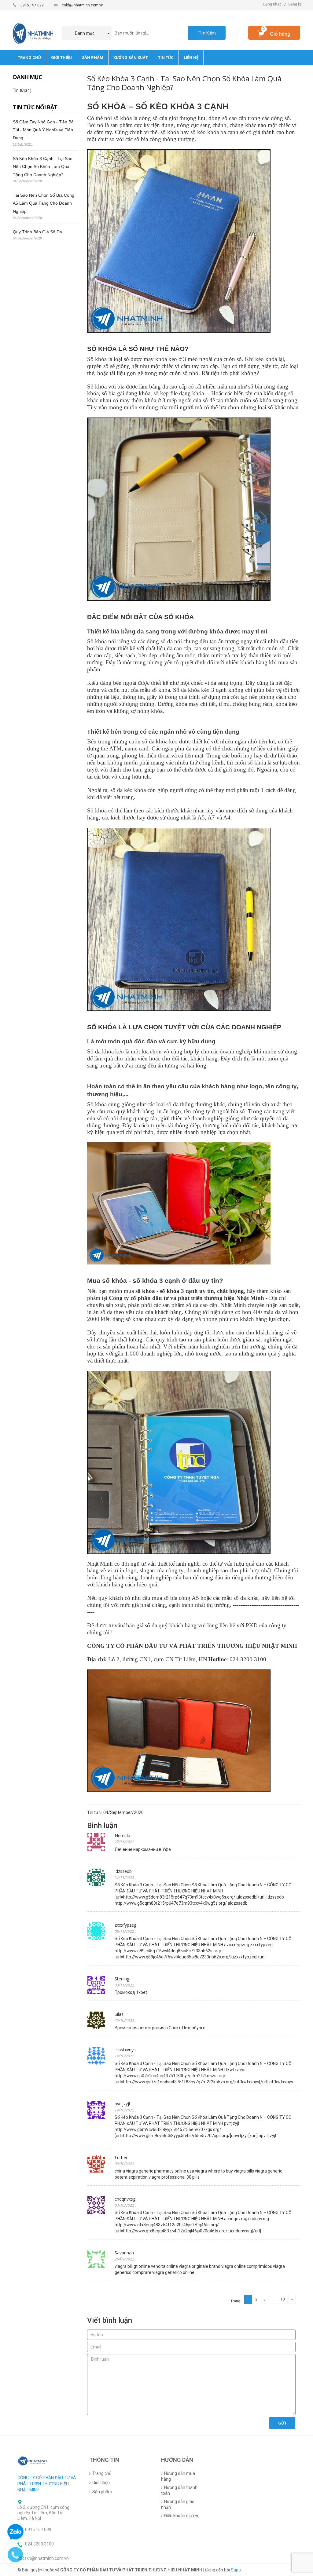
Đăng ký (295, 4)
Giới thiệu (101, 2483)
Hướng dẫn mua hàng (178, 2476)
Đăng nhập (272, 4)
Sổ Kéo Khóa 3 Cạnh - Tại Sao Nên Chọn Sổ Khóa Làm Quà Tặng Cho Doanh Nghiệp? (43, 167)
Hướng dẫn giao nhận (178, 2504)
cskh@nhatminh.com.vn (83, 5)
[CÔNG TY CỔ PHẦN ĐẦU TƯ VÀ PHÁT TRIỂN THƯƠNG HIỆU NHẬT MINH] (33, 2461)
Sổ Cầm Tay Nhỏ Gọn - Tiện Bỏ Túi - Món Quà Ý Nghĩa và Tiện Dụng (43, 130)
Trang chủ (102, 2473)
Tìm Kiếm (207, 33)
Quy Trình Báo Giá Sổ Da (37, 232)
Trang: (236, 2301)
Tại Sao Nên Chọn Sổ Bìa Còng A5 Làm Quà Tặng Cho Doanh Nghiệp (44, 203)
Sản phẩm (102, 2492)
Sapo (236, 2570)
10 (283, 2299)
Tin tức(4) (22, 90)
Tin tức (94, 1812)
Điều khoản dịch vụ (182, 2516)
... (273, 2299)
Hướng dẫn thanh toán (179, 2490)
